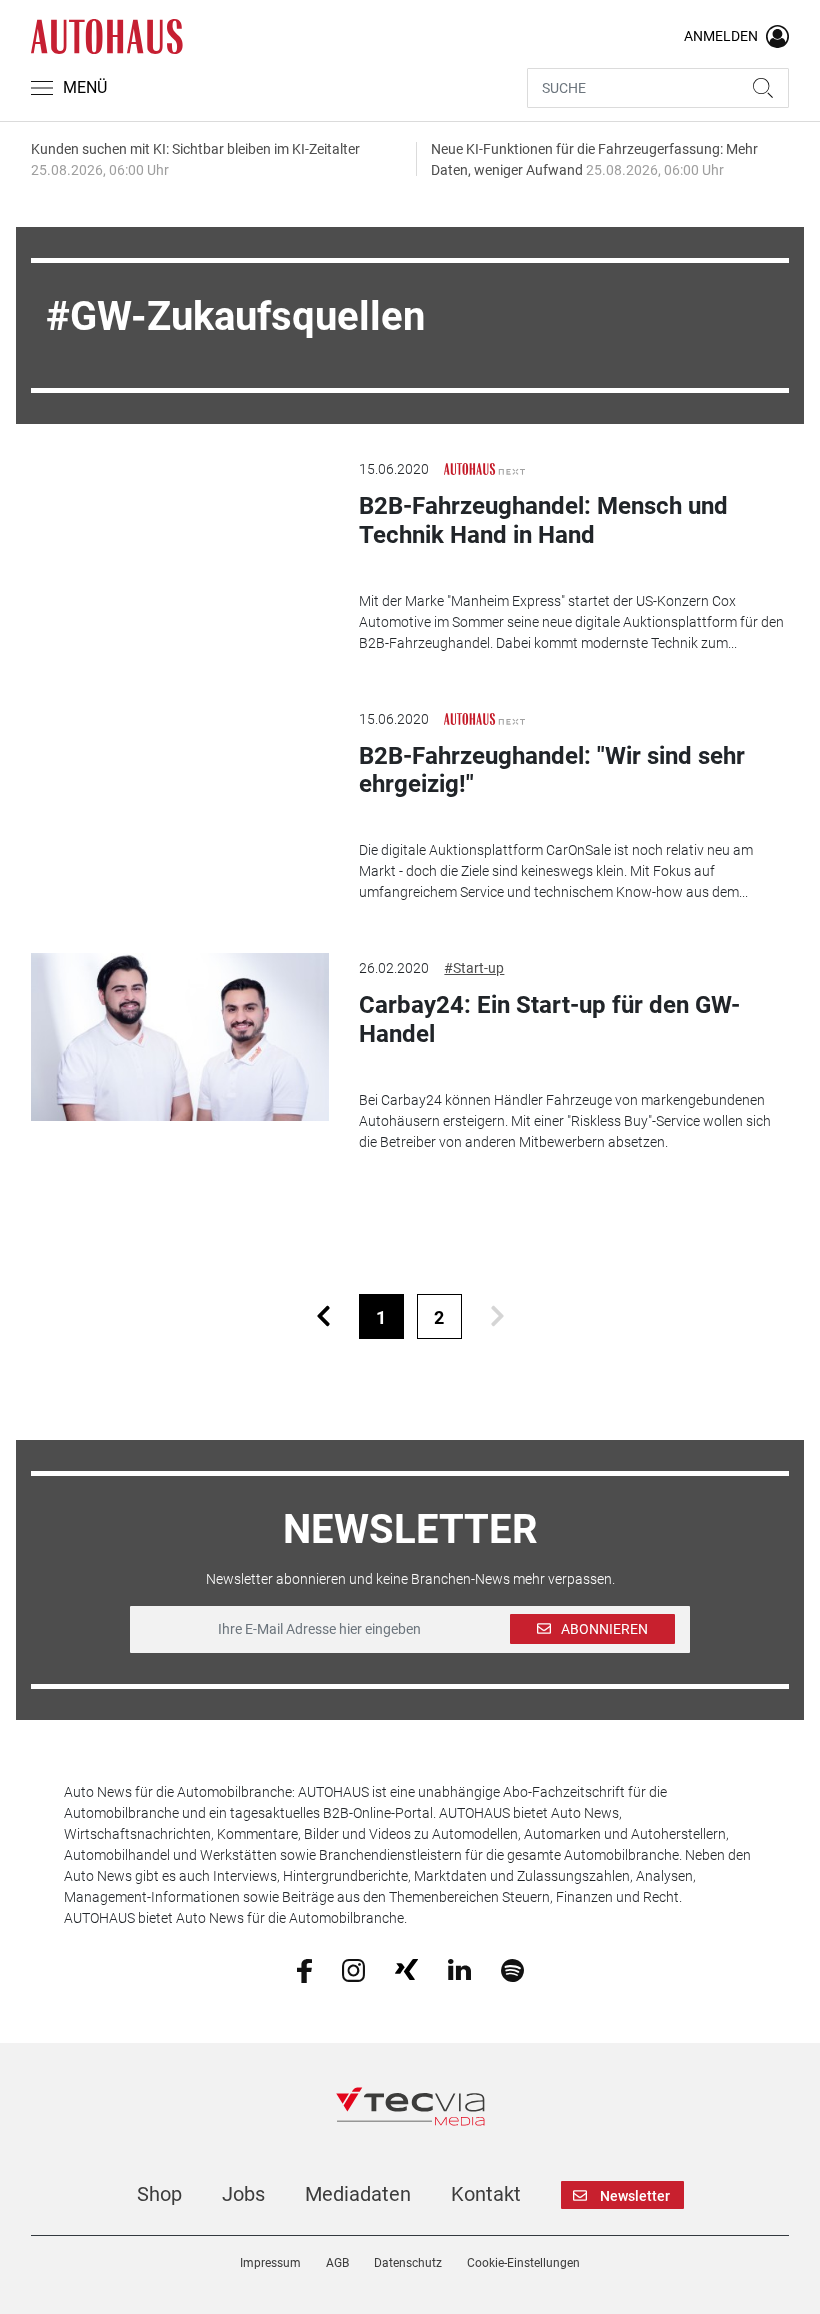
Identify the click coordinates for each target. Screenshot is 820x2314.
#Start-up (474, 968)
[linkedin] (459, 1969)
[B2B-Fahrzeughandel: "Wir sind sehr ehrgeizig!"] (180, 788)
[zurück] (323, 1316)
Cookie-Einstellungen (523, 2263)
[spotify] (512, 1969)
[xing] (406, 1969)
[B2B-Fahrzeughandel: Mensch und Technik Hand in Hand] (180, 538)
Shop (159, 2194)
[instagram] (353, 1969)
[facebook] (304, 1969)
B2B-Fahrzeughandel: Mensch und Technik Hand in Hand (543, 520)
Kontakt (486, 2194)
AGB (337, 2263)
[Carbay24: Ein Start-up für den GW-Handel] (180, 1037)
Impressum (270, 2263)
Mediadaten (358, 2194)
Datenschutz (408, 2263)
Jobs (243, 2194)
